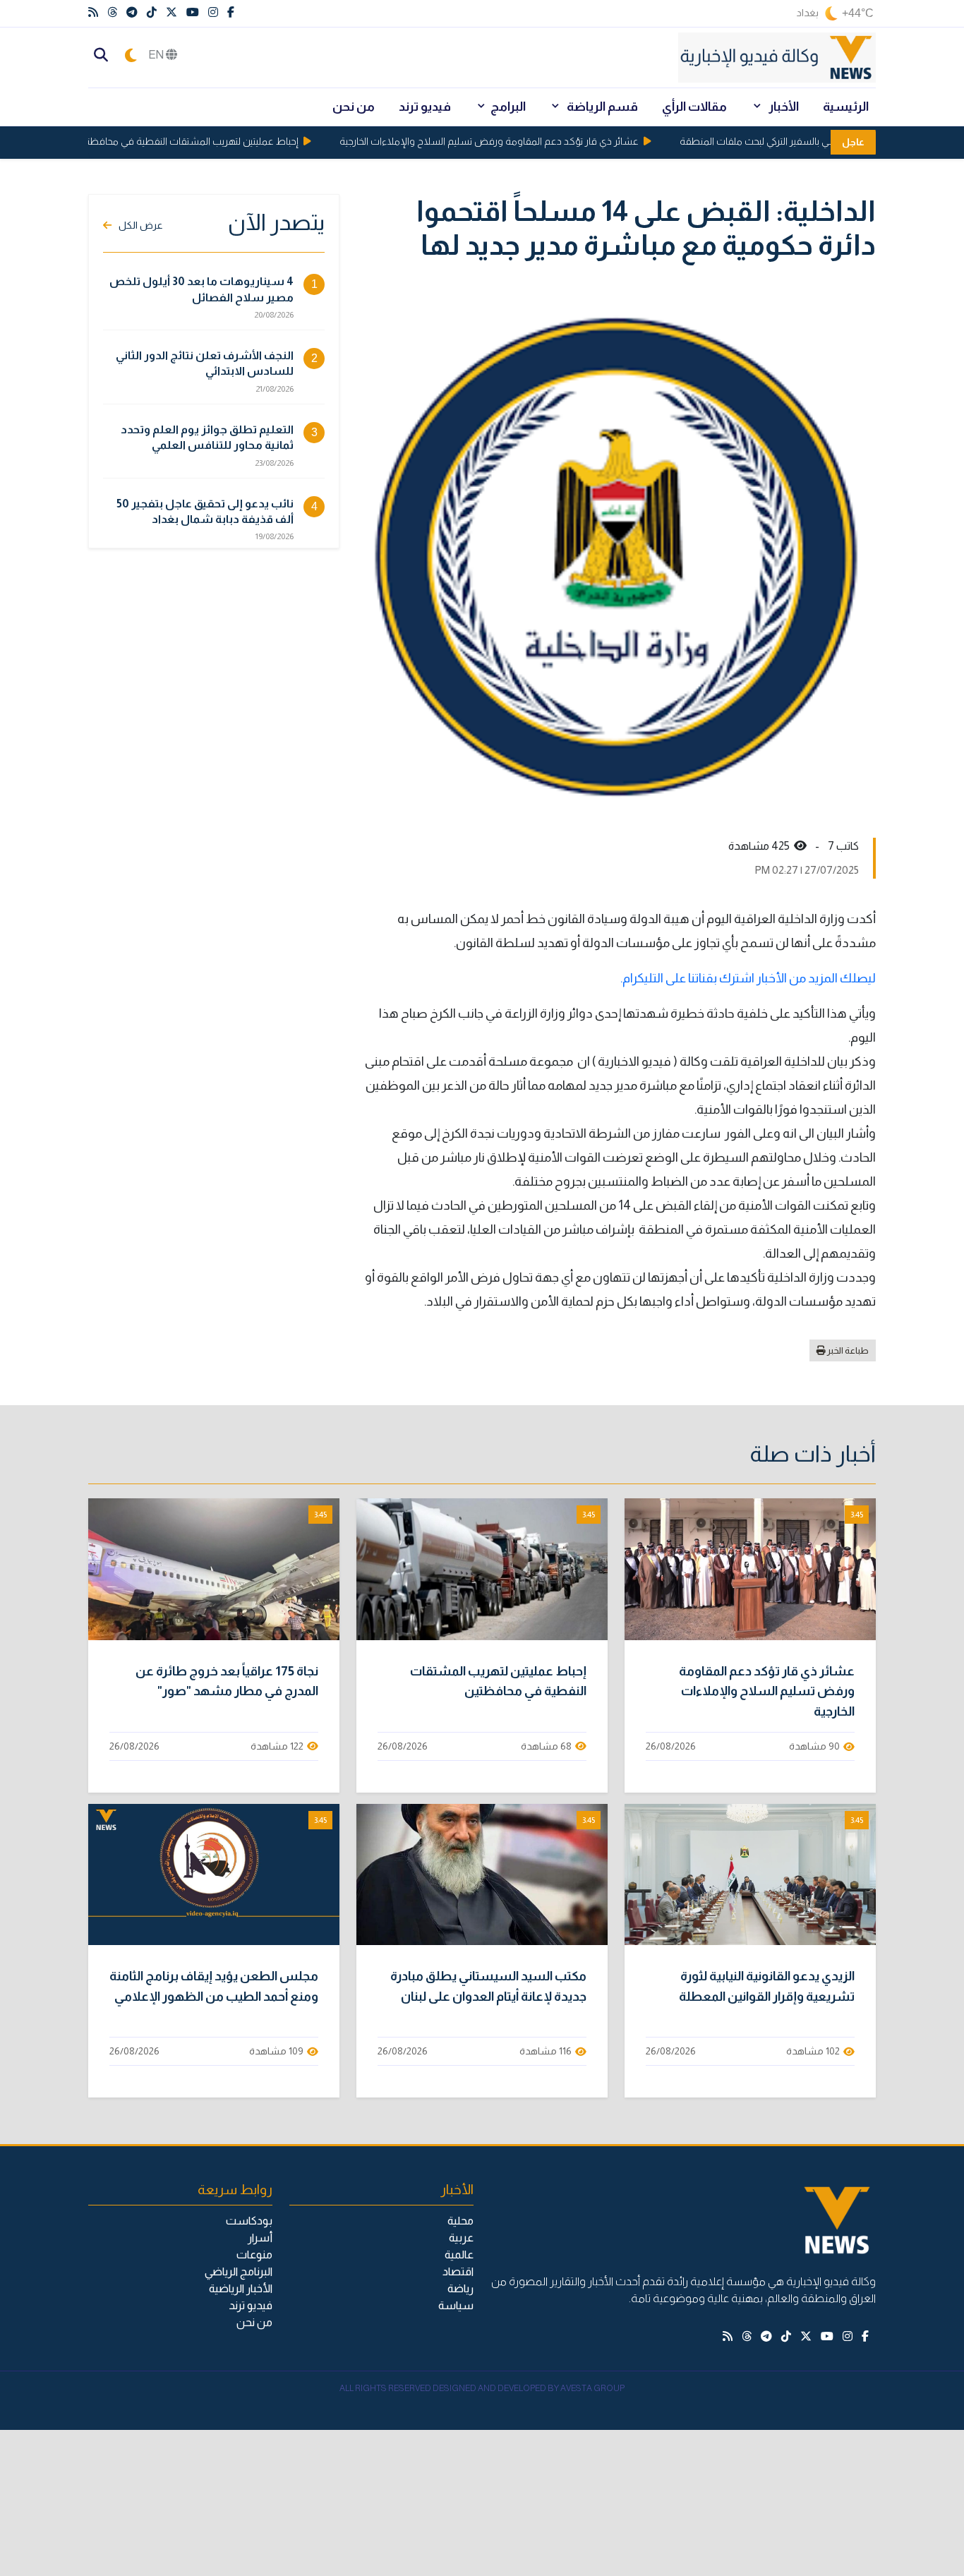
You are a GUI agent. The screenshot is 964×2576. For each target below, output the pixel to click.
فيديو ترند (425, 107)
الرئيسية (846, 107)
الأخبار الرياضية (241, 2288)
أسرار (260, 2238)
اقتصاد (458, 2271)
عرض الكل (141, 225)
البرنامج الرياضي (239, 2271)
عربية (461, 2238)
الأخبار (783, 107)
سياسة (456, 2305)
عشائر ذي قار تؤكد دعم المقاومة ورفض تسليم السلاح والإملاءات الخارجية (517, 141)
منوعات (254, 2255)
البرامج (508, 107)
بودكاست (249, 2221)
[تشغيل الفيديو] (750, 1570)
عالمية (459, 2255)
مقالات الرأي (694, 107)
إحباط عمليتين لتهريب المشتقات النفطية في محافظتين (215, 141)
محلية (460, 2221)
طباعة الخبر (847, 1350)
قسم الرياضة (601, 107)
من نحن (354, 107)
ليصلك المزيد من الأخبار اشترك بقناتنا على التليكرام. (748, 978)
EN (157, 55)
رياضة (460, 2288)
